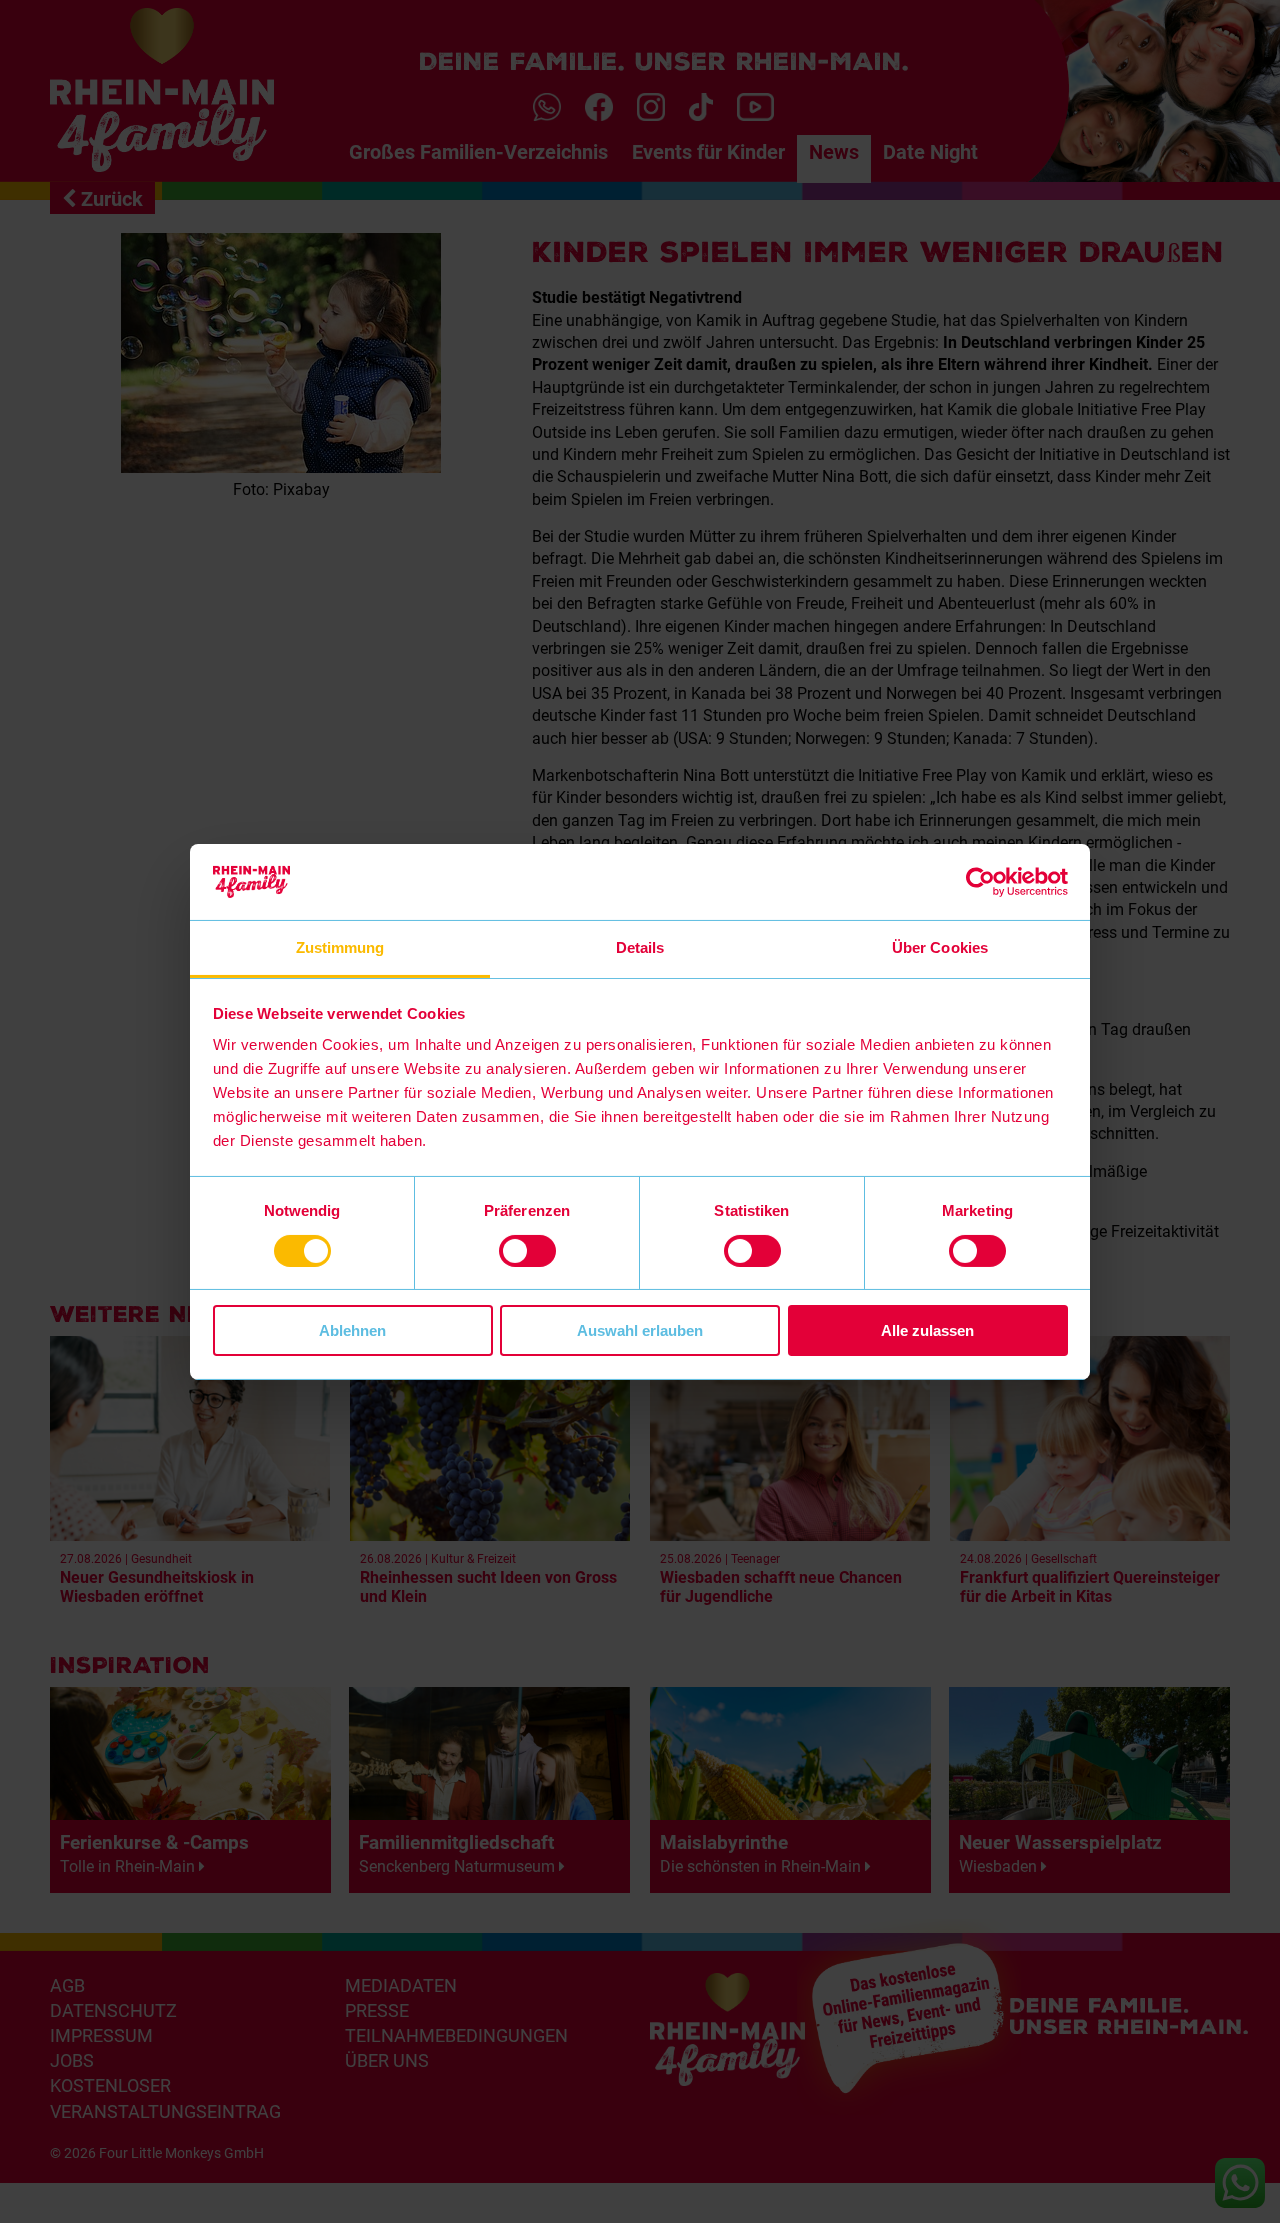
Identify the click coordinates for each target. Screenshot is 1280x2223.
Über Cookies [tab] (940, 947)
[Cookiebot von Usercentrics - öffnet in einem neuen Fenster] (980, 882)
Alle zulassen (927, 1330)
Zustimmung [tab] (340, 947)
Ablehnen (352, 1330)
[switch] (527, 1251)
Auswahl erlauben (640, 1330)
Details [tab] (640, 947)
